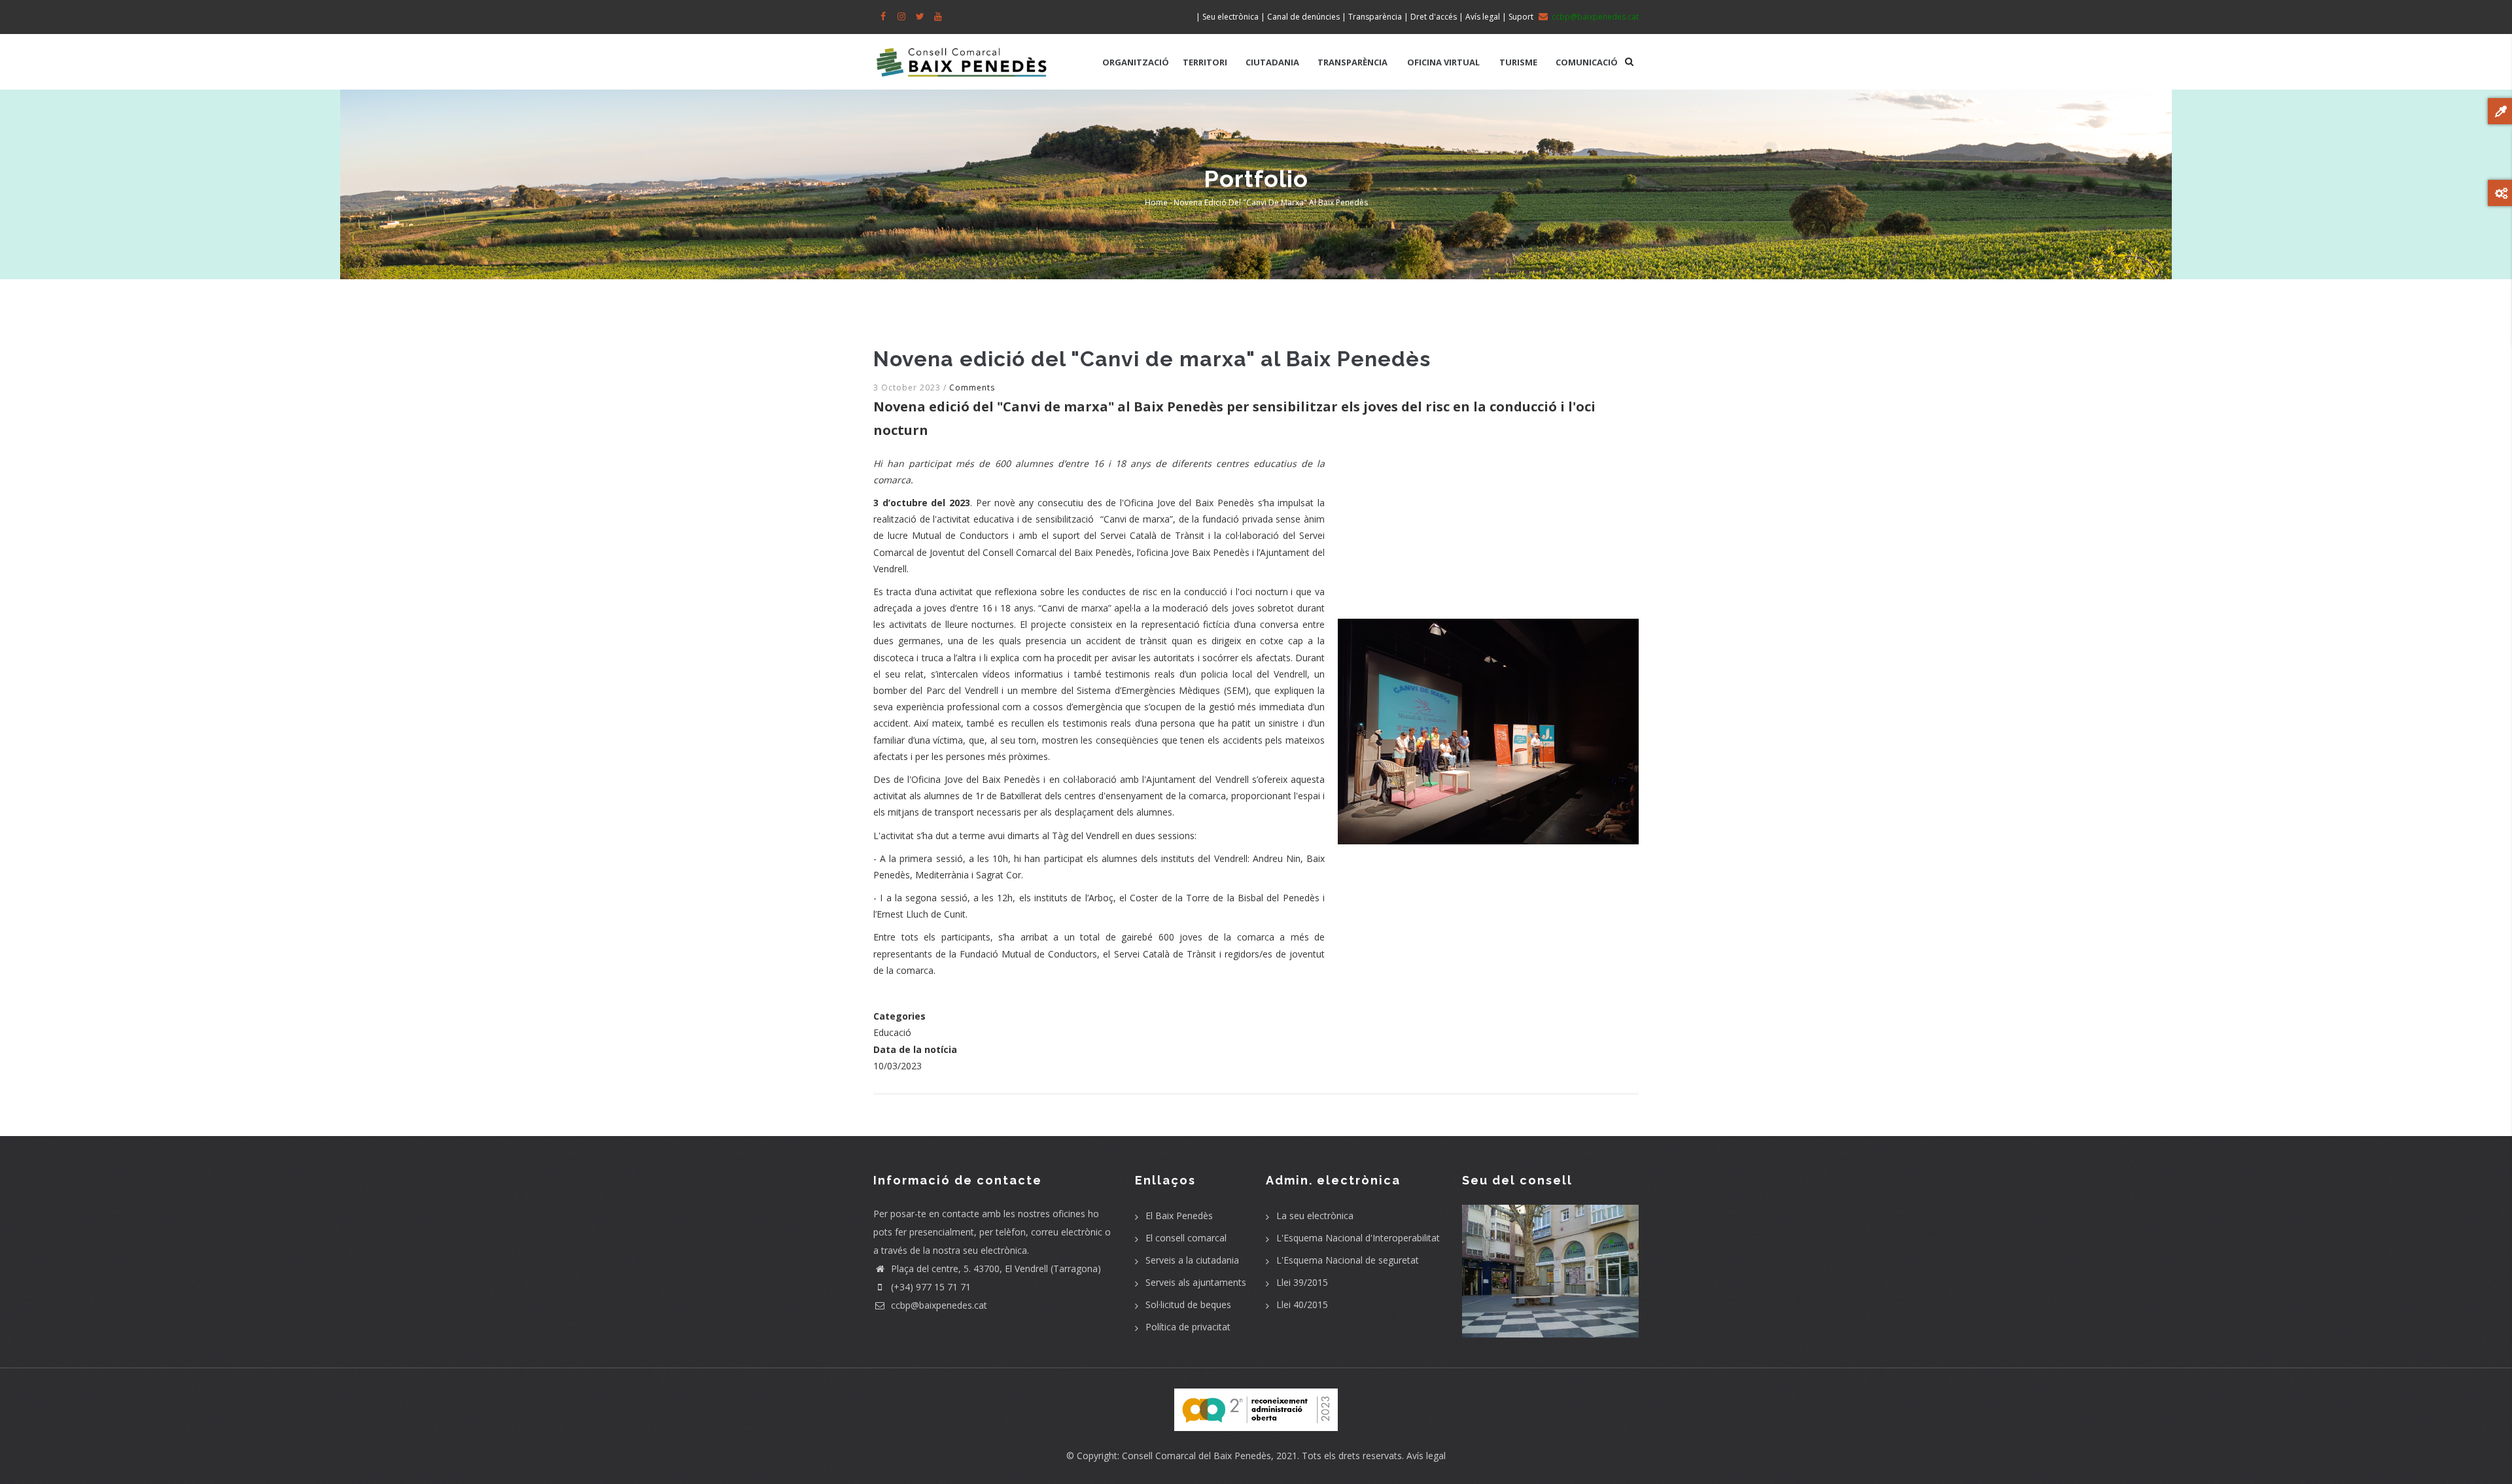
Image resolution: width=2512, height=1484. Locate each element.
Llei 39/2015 (1302, 1282)
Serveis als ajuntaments (1196, 1282)
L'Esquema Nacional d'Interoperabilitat (1358, 1238)
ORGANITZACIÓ (1136, 62)
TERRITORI (1205, 62)
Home (1156, 202)
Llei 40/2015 (1302, 1304)
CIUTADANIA (1272, 62)
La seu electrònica (1315, 1216)
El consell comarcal (1186, 1238)
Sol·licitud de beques (1188, 1304)
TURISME (1518, 62)
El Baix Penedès (1179, 1216)
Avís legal (1426, 1456)
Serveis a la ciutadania (1192, 1260)
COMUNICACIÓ (1587, 62)
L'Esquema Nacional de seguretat (1348, 1260)
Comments (972, 388)
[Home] (962, 56)
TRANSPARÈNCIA (1352, 62)
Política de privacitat (1188, 1327)
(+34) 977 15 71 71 (930, 1287)
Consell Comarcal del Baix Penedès (1196, 1456)
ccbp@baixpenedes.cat (938, 1305)
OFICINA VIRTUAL (1443, 62)
